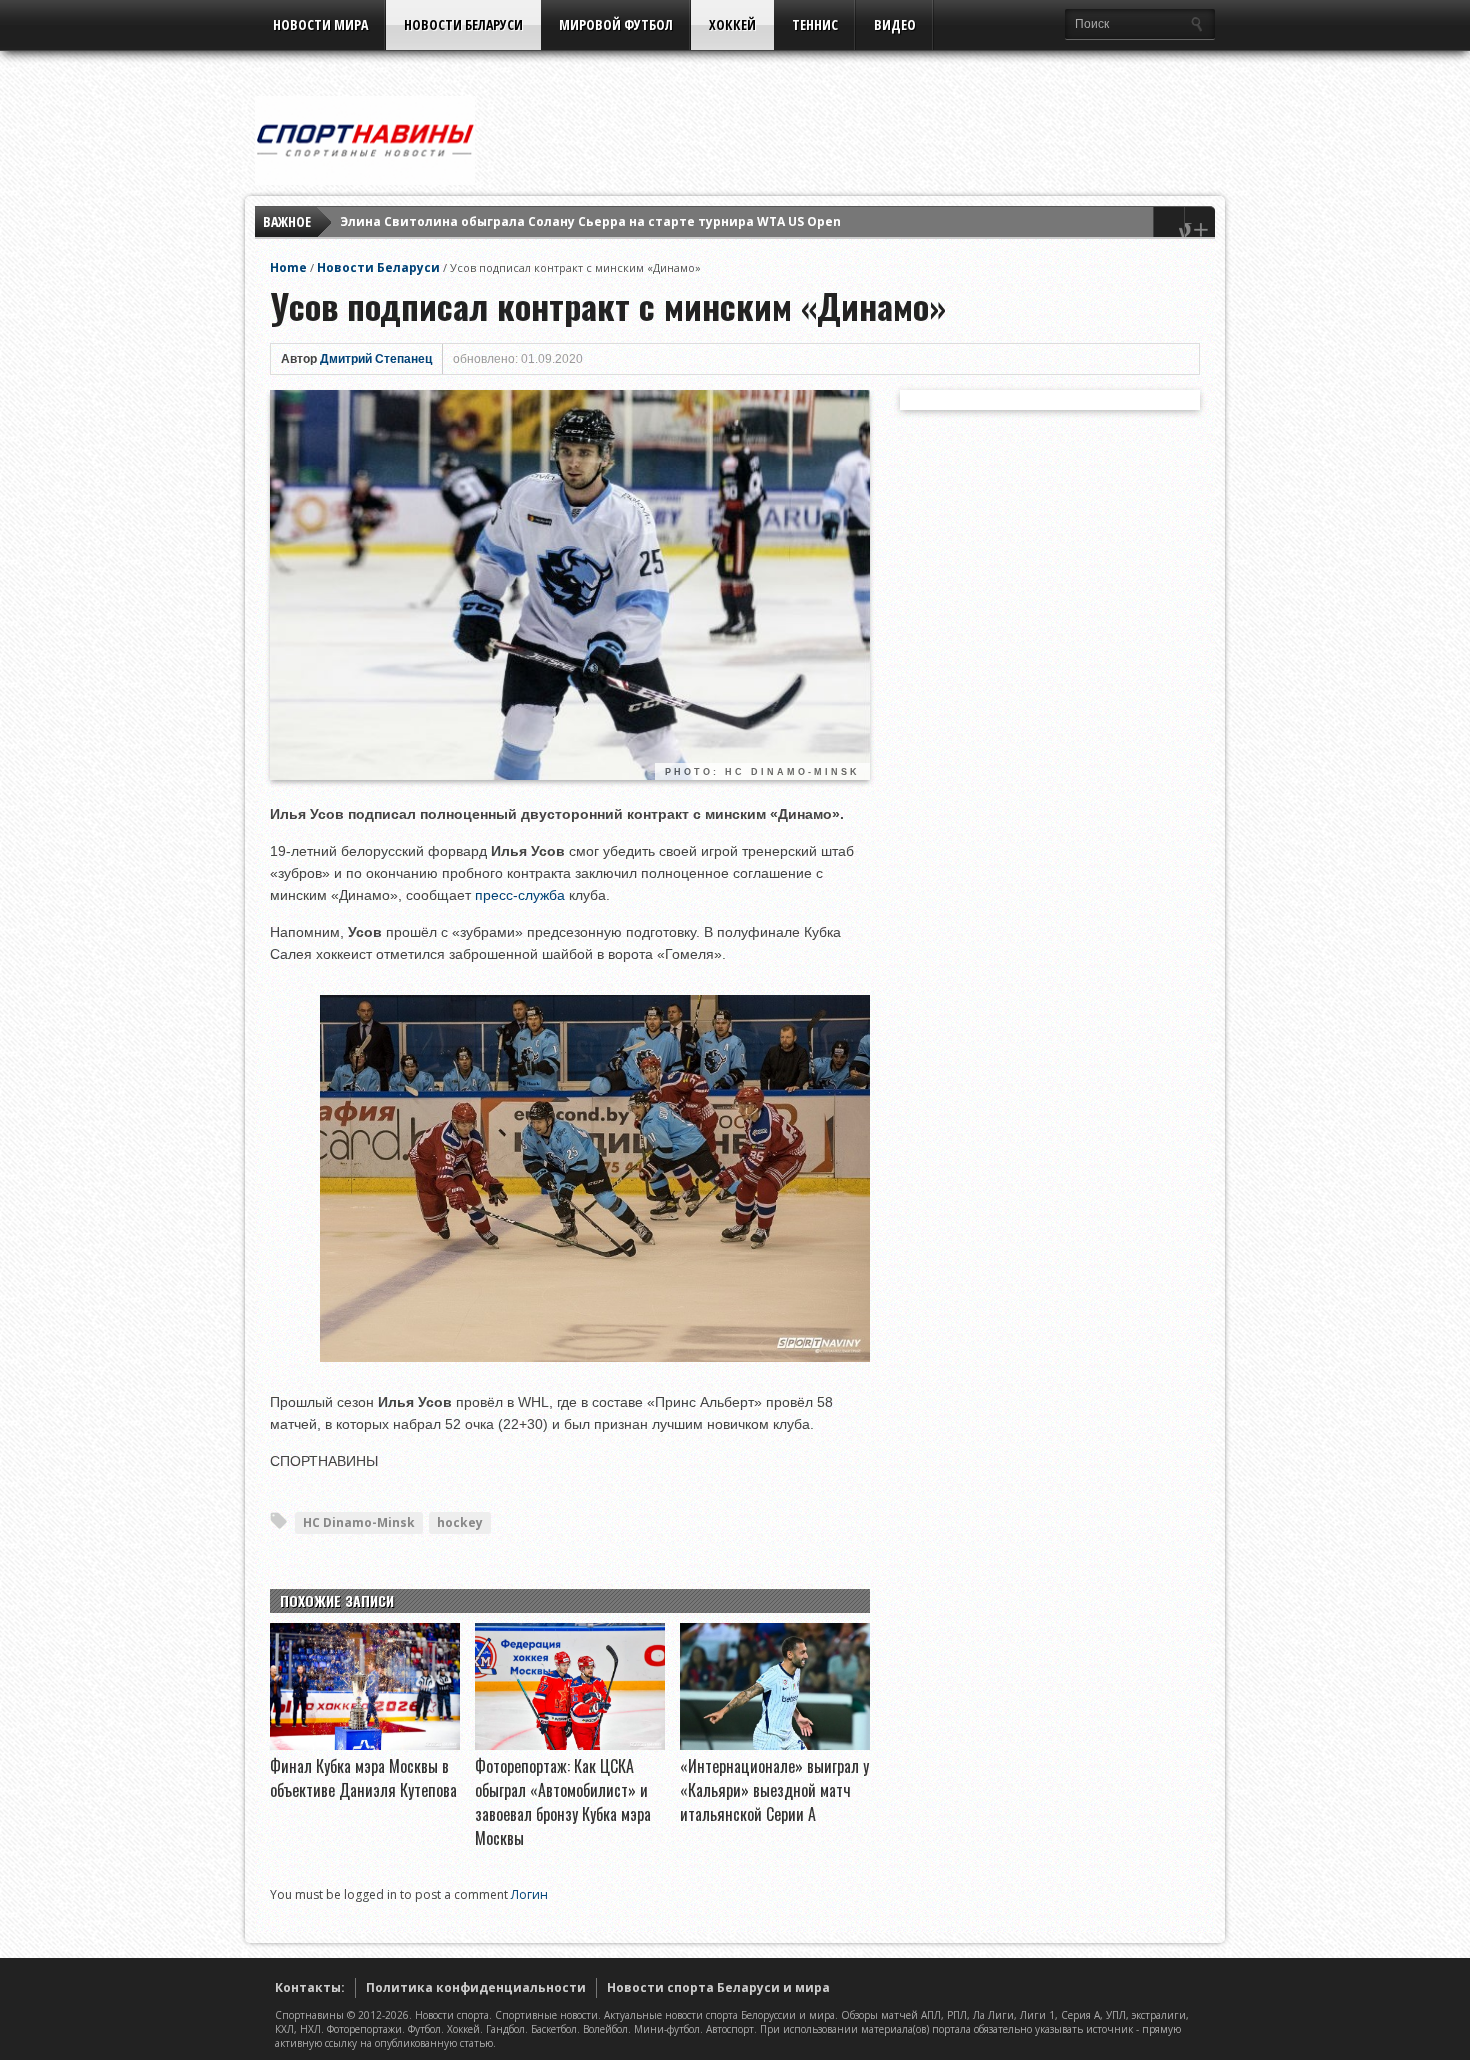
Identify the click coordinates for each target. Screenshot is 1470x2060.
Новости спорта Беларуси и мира (718, 1987)
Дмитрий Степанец (376, 359)
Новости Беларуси (463, 24)
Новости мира (320, 24)
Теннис (815, 24)
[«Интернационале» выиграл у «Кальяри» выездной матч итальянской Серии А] (775, 1745)
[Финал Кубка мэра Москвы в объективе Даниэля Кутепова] (365, 1745)
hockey (460, 1522)
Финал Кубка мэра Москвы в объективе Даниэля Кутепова (363, 1778)
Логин (529, 1894)
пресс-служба (520, 895)
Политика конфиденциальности (476, 1987)
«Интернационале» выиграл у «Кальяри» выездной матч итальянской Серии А (774, 1790)
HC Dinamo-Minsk (359, 1522)
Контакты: (310, 1987)
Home (288, 267)
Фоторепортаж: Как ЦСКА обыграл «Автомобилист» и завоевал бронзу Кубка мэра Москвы (563, 1802)
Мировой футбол (616, 24)
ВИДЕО (895, 24)
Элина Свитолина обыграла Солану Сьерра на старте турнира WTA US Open (590, 221)
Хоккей (732, 24)
